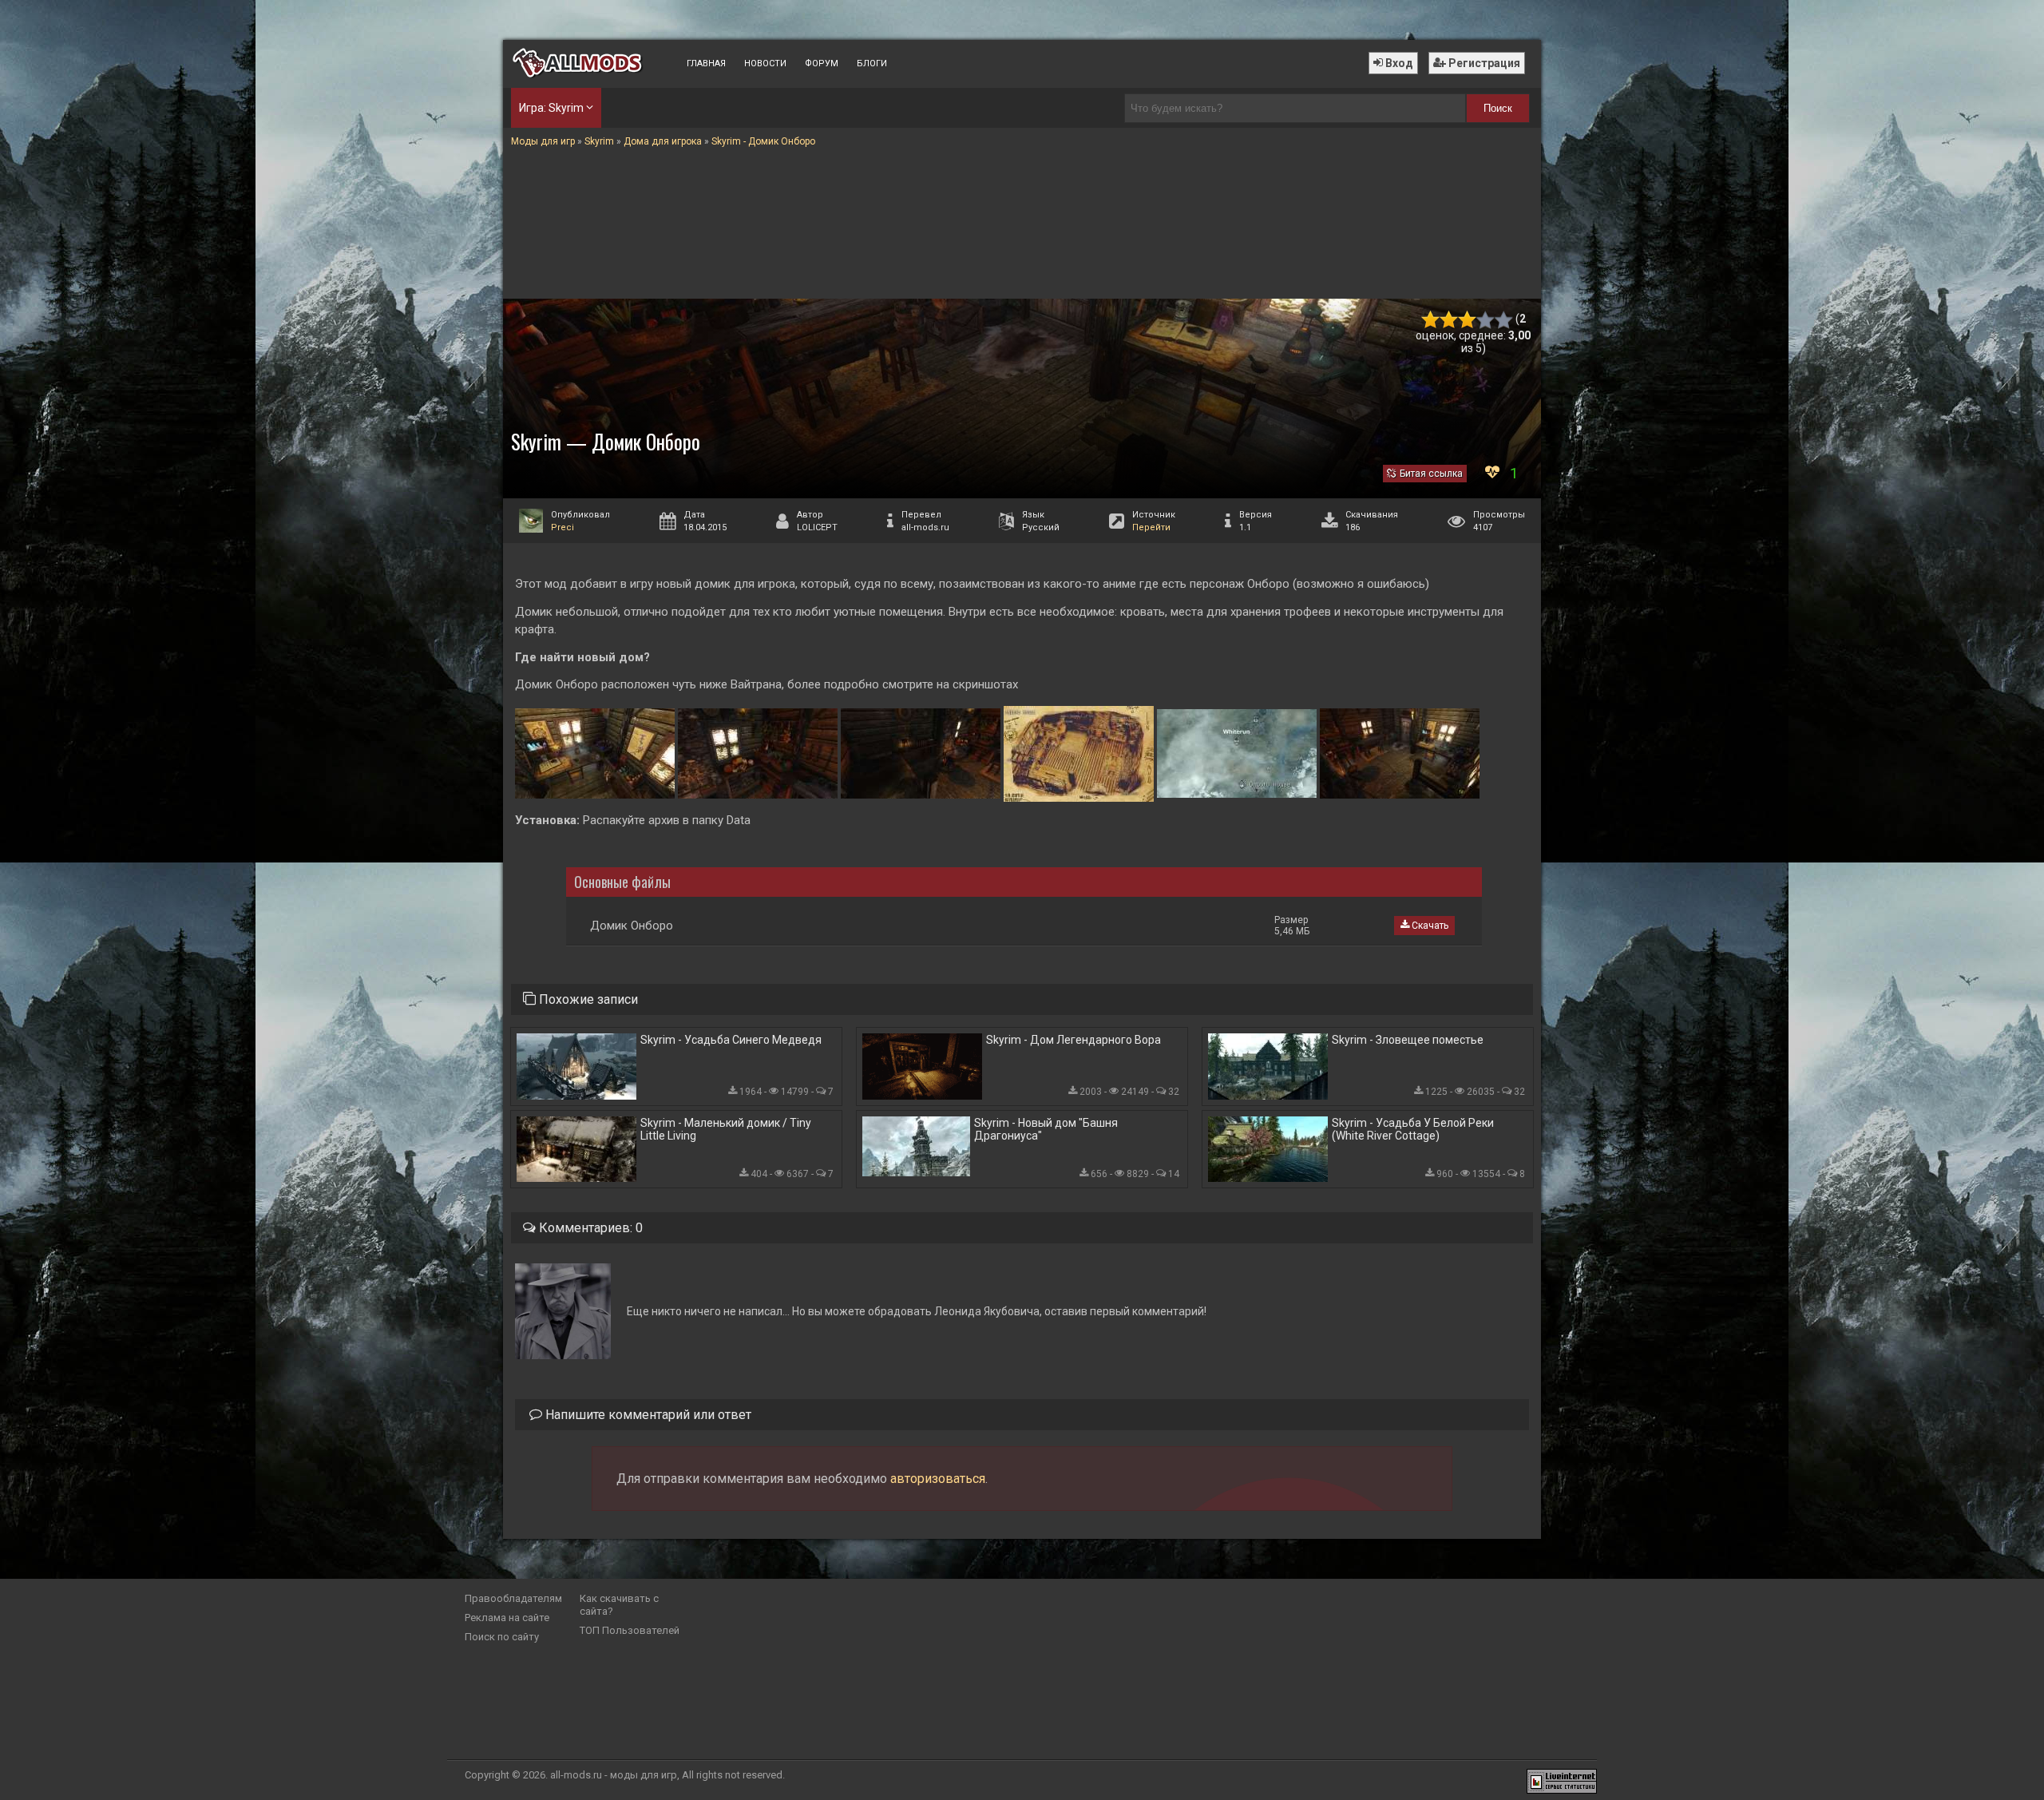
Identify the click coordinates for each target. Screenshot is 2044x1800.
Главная (706, 63)
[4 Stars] (1485, 320)
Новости (765, 63)
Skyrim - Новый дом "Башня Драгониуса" (1046, 1129)
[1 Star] (1430, 320)
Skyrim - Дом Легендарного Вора (1073, 1040)
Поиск (1498, 108)
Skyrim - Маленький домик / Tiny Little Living (726, 1129)
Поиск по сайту (502, 1637)
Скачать (1429, 926)
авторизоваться (938, 1479)
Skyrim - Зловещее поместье (1408, 1040)
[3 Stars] (1467, 320)
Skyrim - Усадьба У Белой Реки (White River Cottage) (1413, 1129)
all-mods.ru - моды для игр (614, 1775)
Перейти (1151, 527)
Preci (562, 527)
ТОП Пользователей (630, 1630)
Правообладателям (513, 1598)
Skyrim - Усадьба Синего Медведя (731, 1040)
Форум (822, 63)
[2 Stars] (1449, 320)
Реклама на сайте (507, 1618)
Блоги (872, 63)
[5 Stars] (1504, 320)
